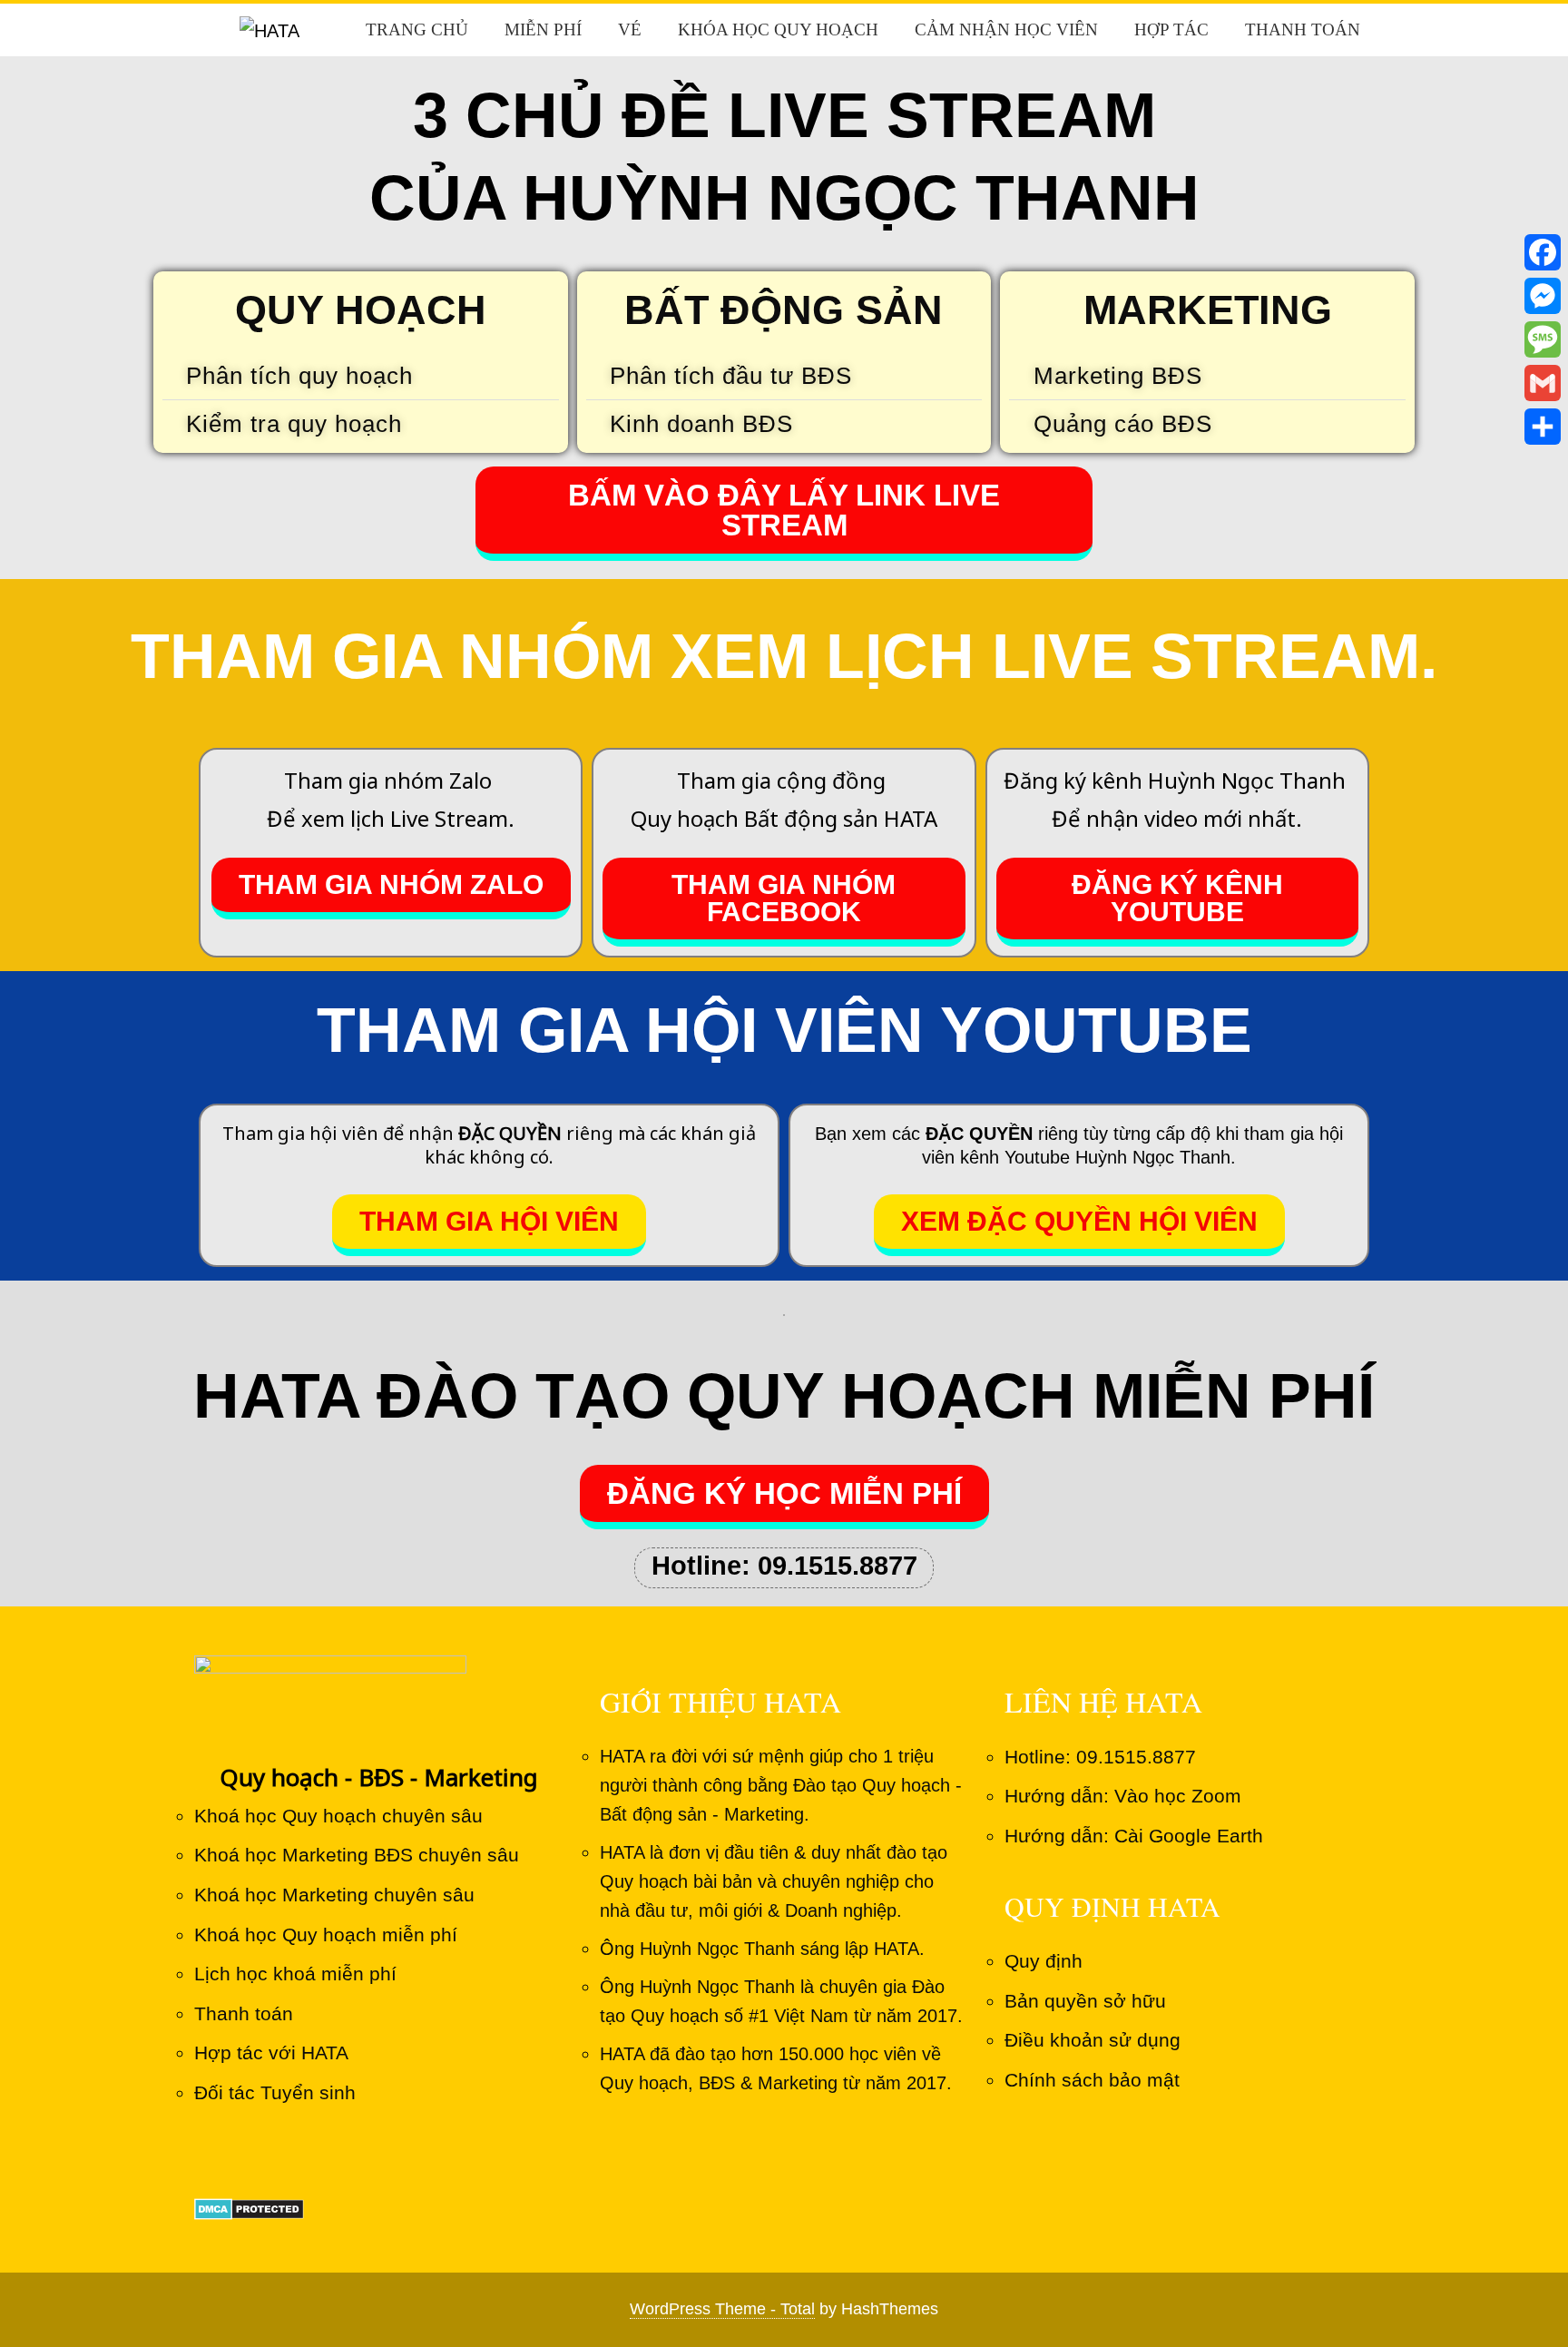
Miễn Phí (543, 29)
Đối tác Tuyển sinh (275, 2092)
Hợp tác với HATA (271, 2052)
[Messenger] (1543, 296)
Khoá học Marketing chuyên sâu (334, 1895)
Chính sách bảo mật (1092, 2080)
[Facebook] (1543, 252)
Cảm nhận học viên (1006, 29)
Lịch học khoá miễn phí (295, 1974)
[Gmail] (1543, 383)
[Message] (1543, 339)
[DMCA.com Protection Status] (249, 2208)
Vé (630, 29)
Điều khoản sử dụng (1093, 2040)
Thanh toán (1303, 29)
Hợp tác (1171, 29)
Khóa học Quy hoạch (778, 29)
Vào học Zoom (1178, 1796)
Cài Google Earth (1189, 1836)
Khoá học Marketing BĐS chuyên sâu (357, 1855)
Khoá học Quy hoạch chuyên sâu (338, 1816)
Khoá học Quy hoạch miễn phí (326, 1935)
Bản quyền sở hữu (1085, 2001)
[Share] (1543, 427)
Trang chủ (417, 29)
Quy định (1044, 1961)
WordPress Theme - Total (722, 2309)
